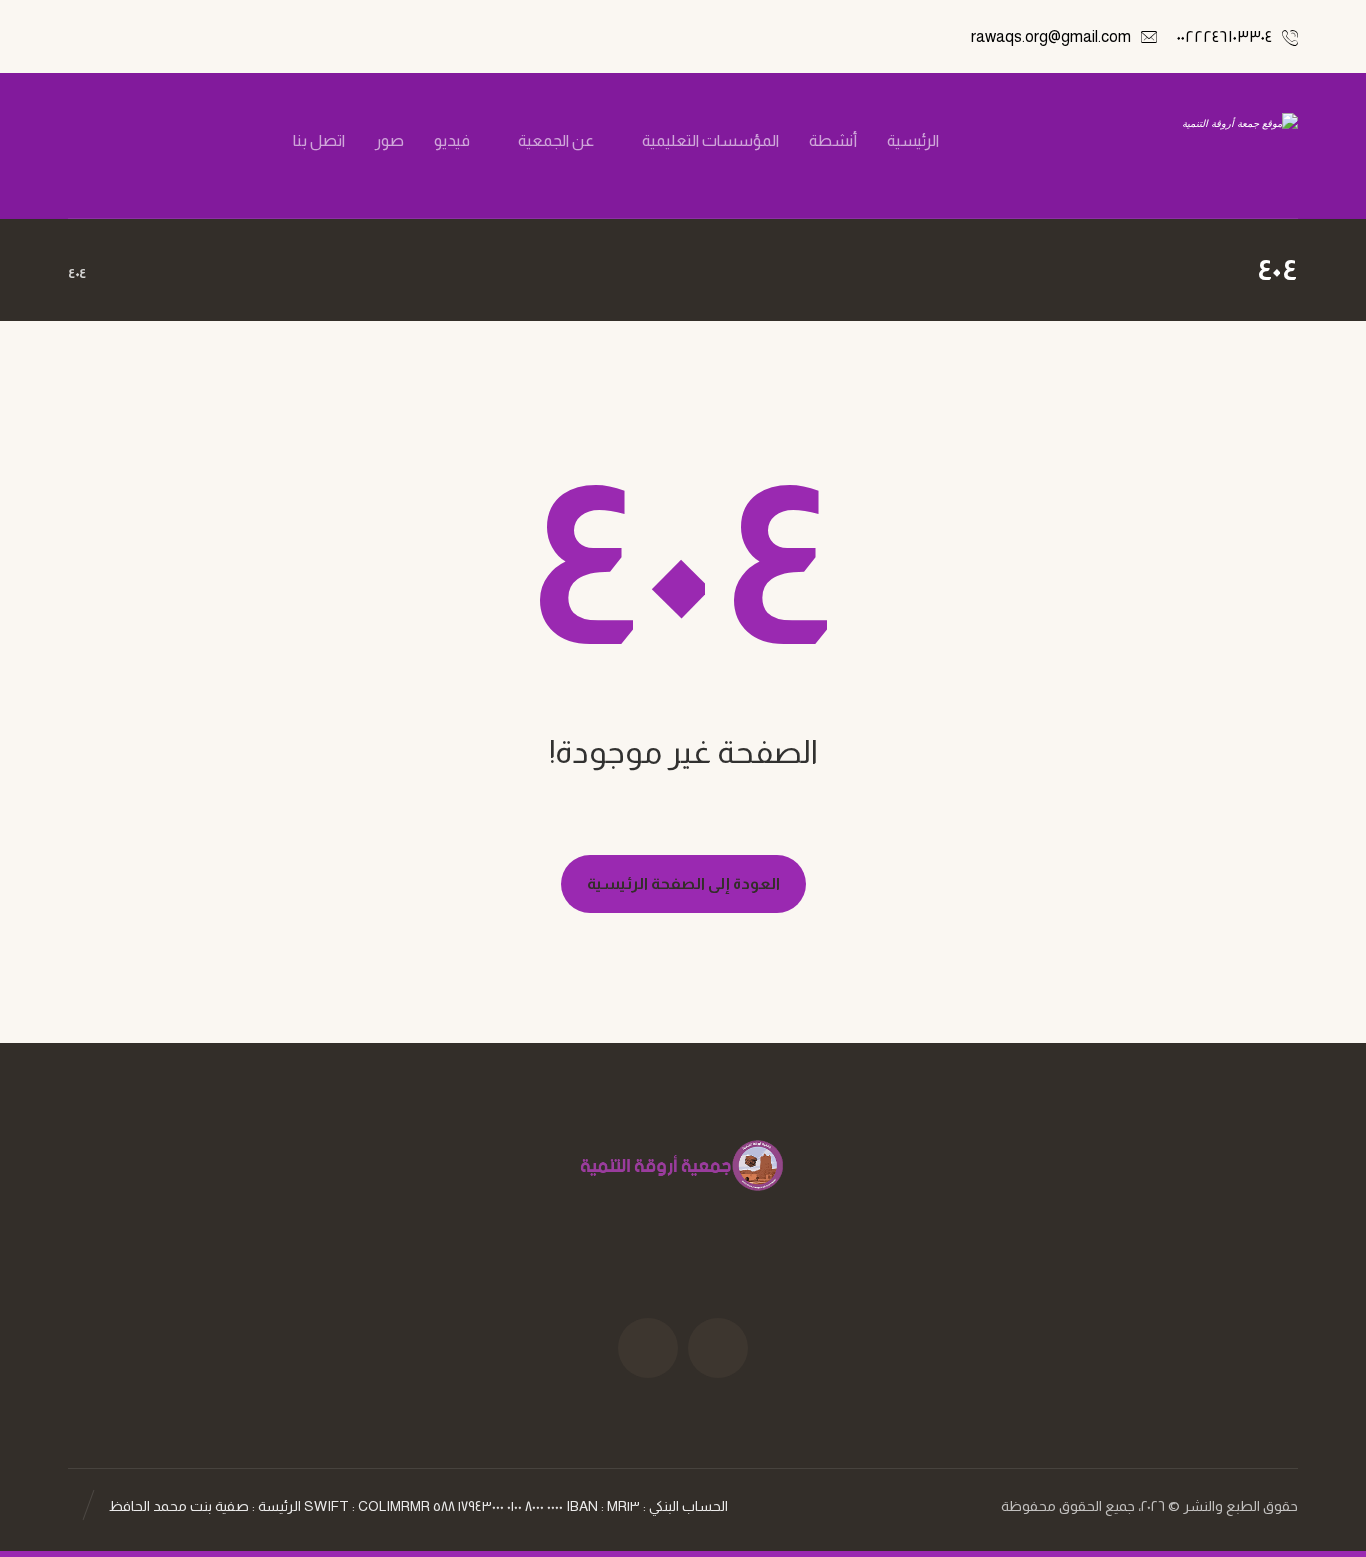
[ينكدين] (139, 141)
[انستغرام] (173, 141)
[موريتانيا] (1194, 145)
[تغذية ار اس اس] (105, 141)
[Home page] (126, 273)
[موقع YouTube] (648, 1348)
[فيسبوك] (241, 141)
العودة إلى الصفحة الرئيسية (683, 883)
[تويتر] (207, 141)
